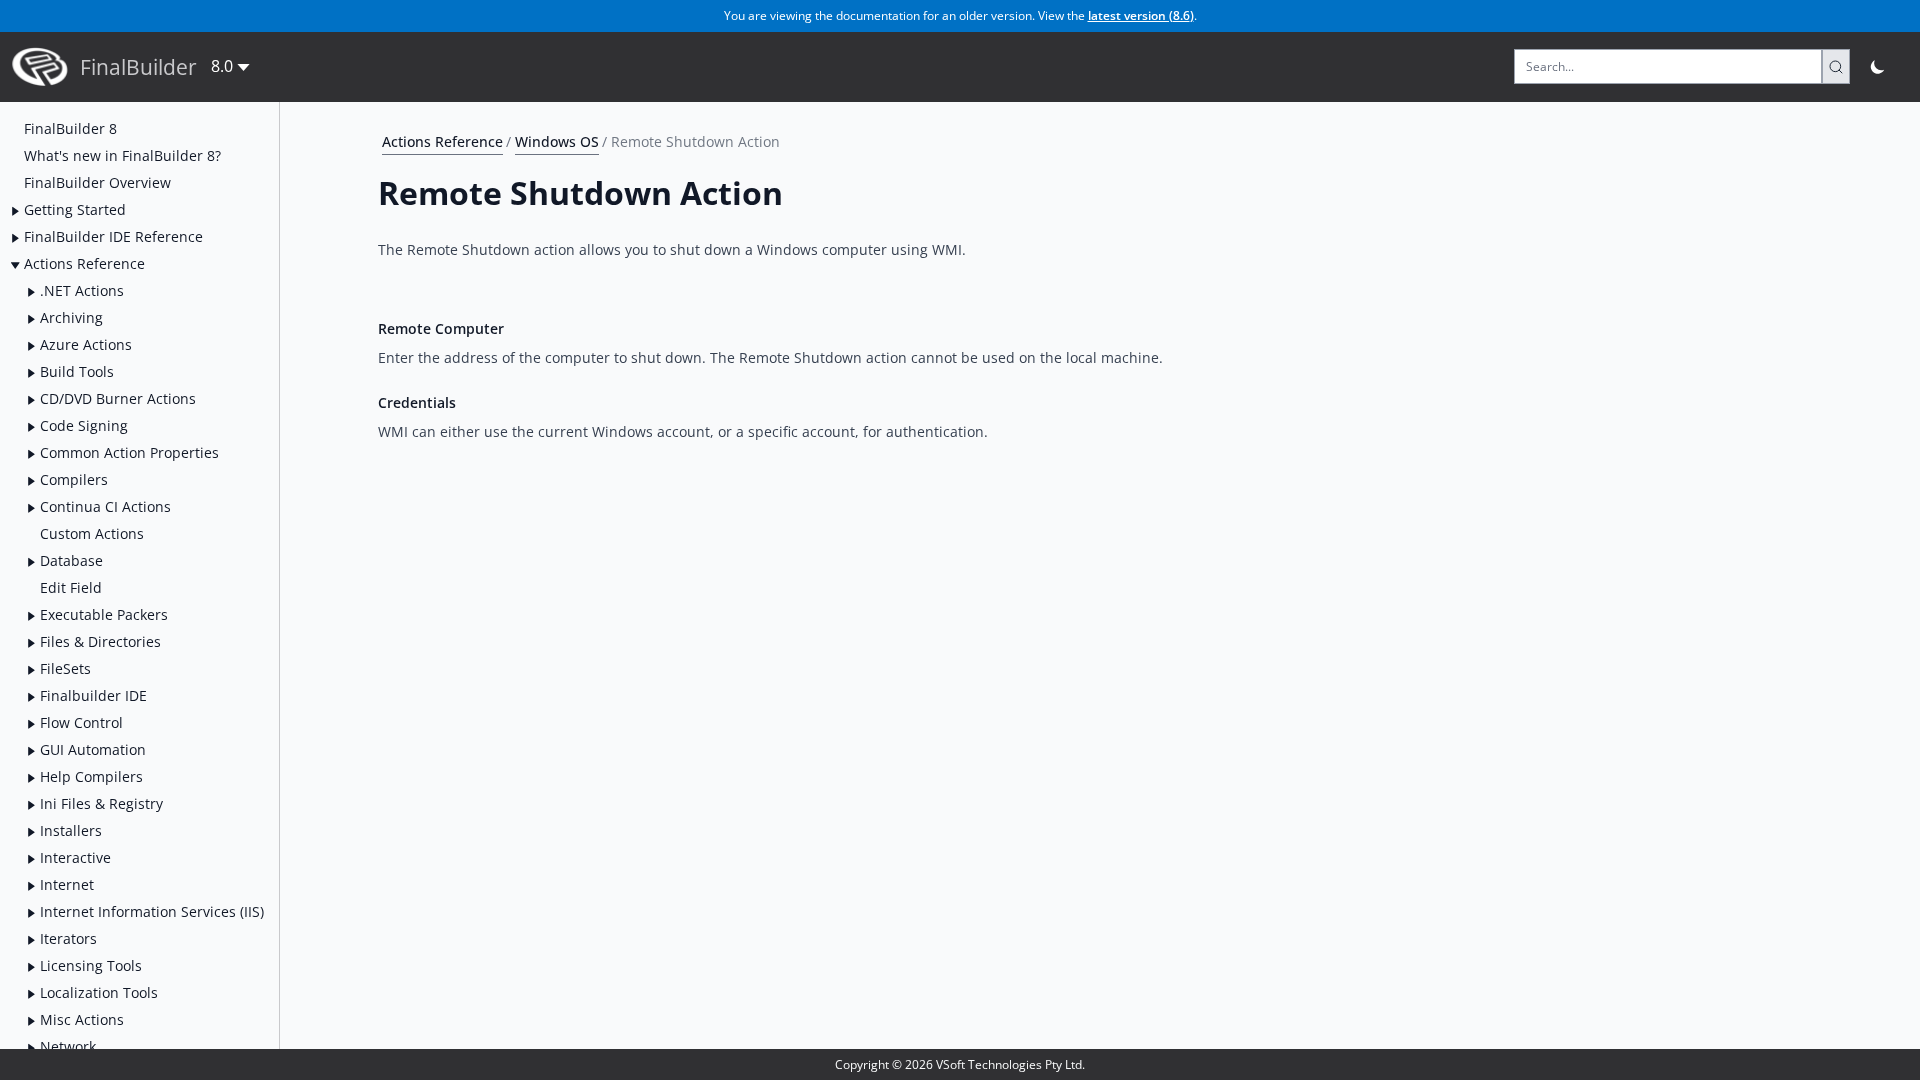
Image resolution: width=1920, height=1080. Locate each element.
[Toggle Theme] (1878, 66)
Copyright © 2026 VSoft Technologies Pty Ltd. (960, 1064)
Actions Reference (442, 141)
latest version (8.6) (1141, 15)
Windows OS (557, 141)
